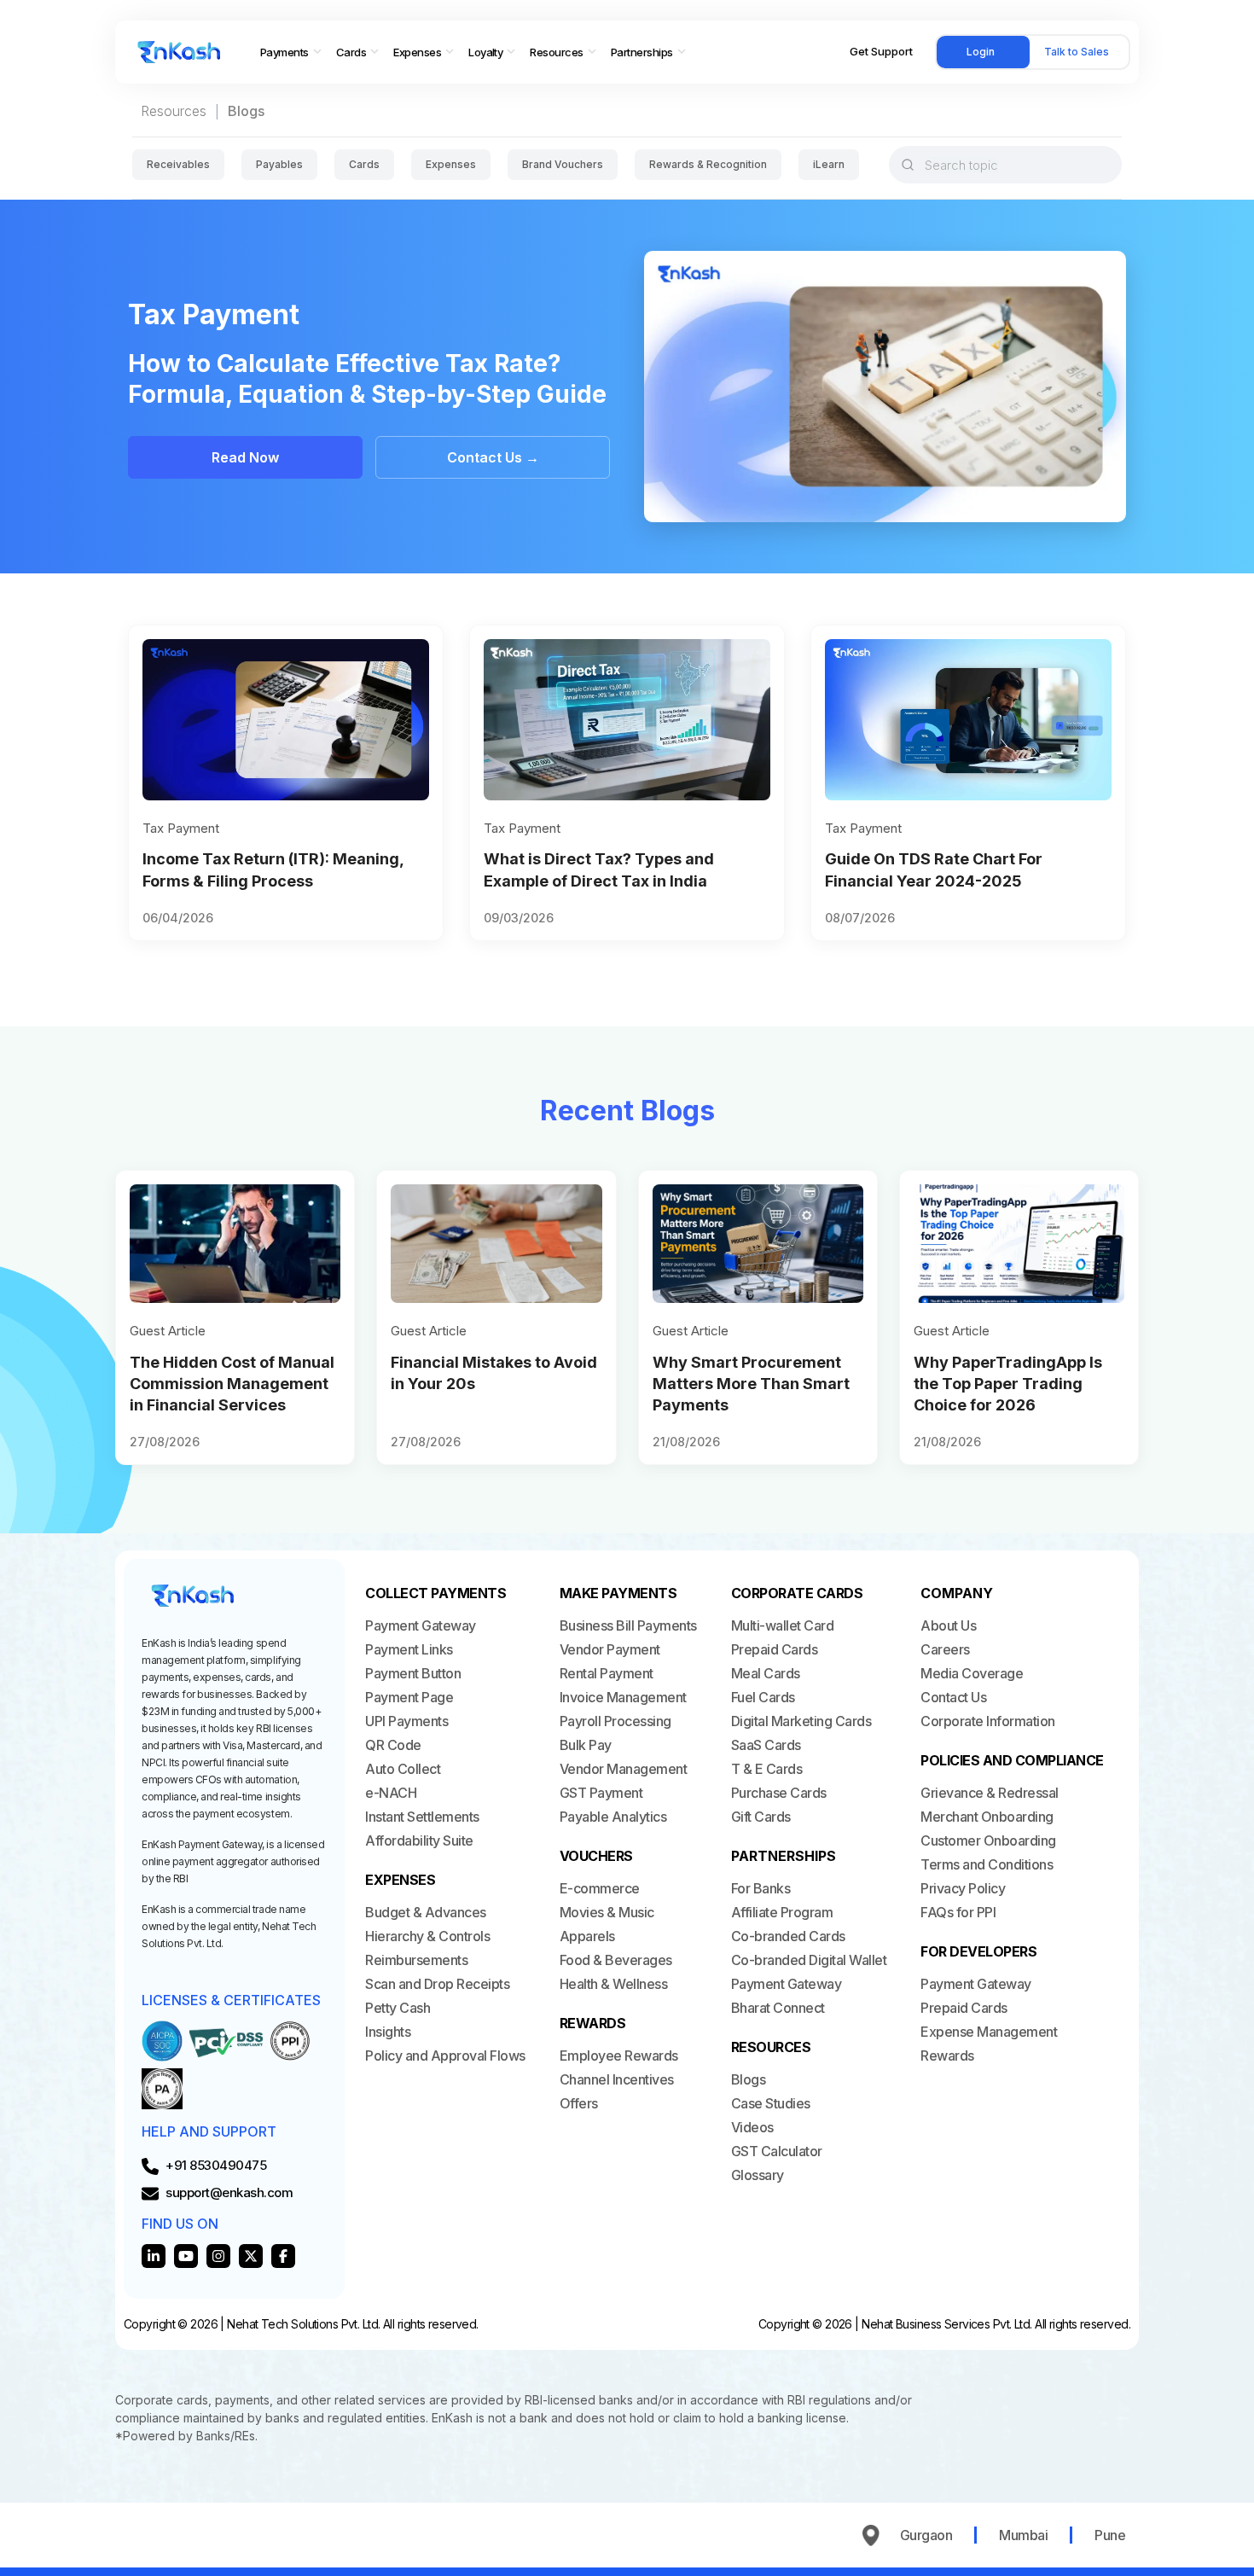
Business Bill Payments (628, 1625)
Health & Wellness (614, 1984)
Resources (174, 111)
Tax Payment (181, 828)
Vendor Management (624, 1769)
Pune (1110, 2535)
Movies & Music (607, 1912)
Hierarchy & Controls (427, 1936)
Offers (579, 2103)
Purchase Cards (779, 1793)
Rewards (947, 2056)
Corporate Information (988, 1721)
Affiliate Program (782, 1912)
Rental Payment (607, 1673)
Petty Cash (398, 2008)
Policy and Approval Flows (445, 2056)
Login (981, 52)
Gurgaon (926, 2535)
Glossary (758, 2175)
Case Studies (771, 2103)
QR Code (393, 1745)
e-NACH (391, 1793)
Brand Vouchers (563, 164)
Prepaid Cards (775, 1649)
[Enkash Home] (179, 52)
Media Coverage (972, 1673)
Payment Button (413, 1673)
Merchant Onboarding (987, 1817)
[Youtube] (186, 2256)
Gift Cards (761, 1817)
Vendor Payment (610, 1649)
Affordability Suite (419, 1840)
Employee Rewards (619, 2056)
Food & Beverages (616, 1960)
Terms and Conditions (987, 1864)
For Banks (761, 1888)
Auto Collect (403, 1769)
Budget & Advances (426, 1912)
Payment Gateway (421, 1625)
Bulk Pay (586, 1745)
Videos (752, 2127)
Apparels (587, 1936)
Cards (364, 164)
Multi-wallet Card (783, 1625)
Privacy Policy (963, 1888)
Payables (279, 164)
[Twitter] (251, 2256)
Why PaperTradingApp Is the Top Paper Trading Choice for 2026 (1008, 1384)
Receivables (178, 164)
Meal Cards (766, 1673)
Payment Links (409, 1649)
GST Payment (601, 1793)
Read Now (245, 457)
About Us (948, 1625)
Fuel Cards (763, 1697)
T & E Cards (767, 1769)
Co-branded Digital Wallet (809, 1960)
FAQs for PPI (958, 1912)
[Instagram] (218, 2256)
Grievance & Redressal (990, 1793)
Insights (388, 2032)
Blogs (749, 2079)
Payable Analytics (613, 1817)
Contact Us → (493, 457)
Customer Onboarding (988, 1840)
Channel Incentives (617, 2079)
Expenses (451, 164)
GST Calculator (777, 2151)
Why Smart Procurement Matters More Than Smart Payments (751, 1384)
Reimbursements (416, 1960)
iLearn (829, 164)
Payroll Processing (615, 1721)
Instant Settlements (422, 1817)
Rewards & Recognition (708, 164)
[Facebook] (283, 2256)
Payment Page (409, 1697)
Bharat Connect (778, 2008)
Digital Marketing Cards (801, 1721)
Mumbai (1023, 2535)
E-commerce (600, 1888)
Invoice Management (623, 1697)
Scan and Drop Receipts (437, 1984)
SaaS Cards (766, 1745)
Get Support (881, 51)
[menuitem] (291, 52)
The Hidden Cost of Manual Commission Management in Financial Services (232, 1384)
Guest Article (168, 1331)
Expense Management (989, 2032)
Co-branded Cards (788, 1936)
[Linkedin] (154, 2256)
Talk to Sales (1077, 52)
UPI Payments (406, 1721)
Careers (945, 1649)
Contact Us (953, 1697)
